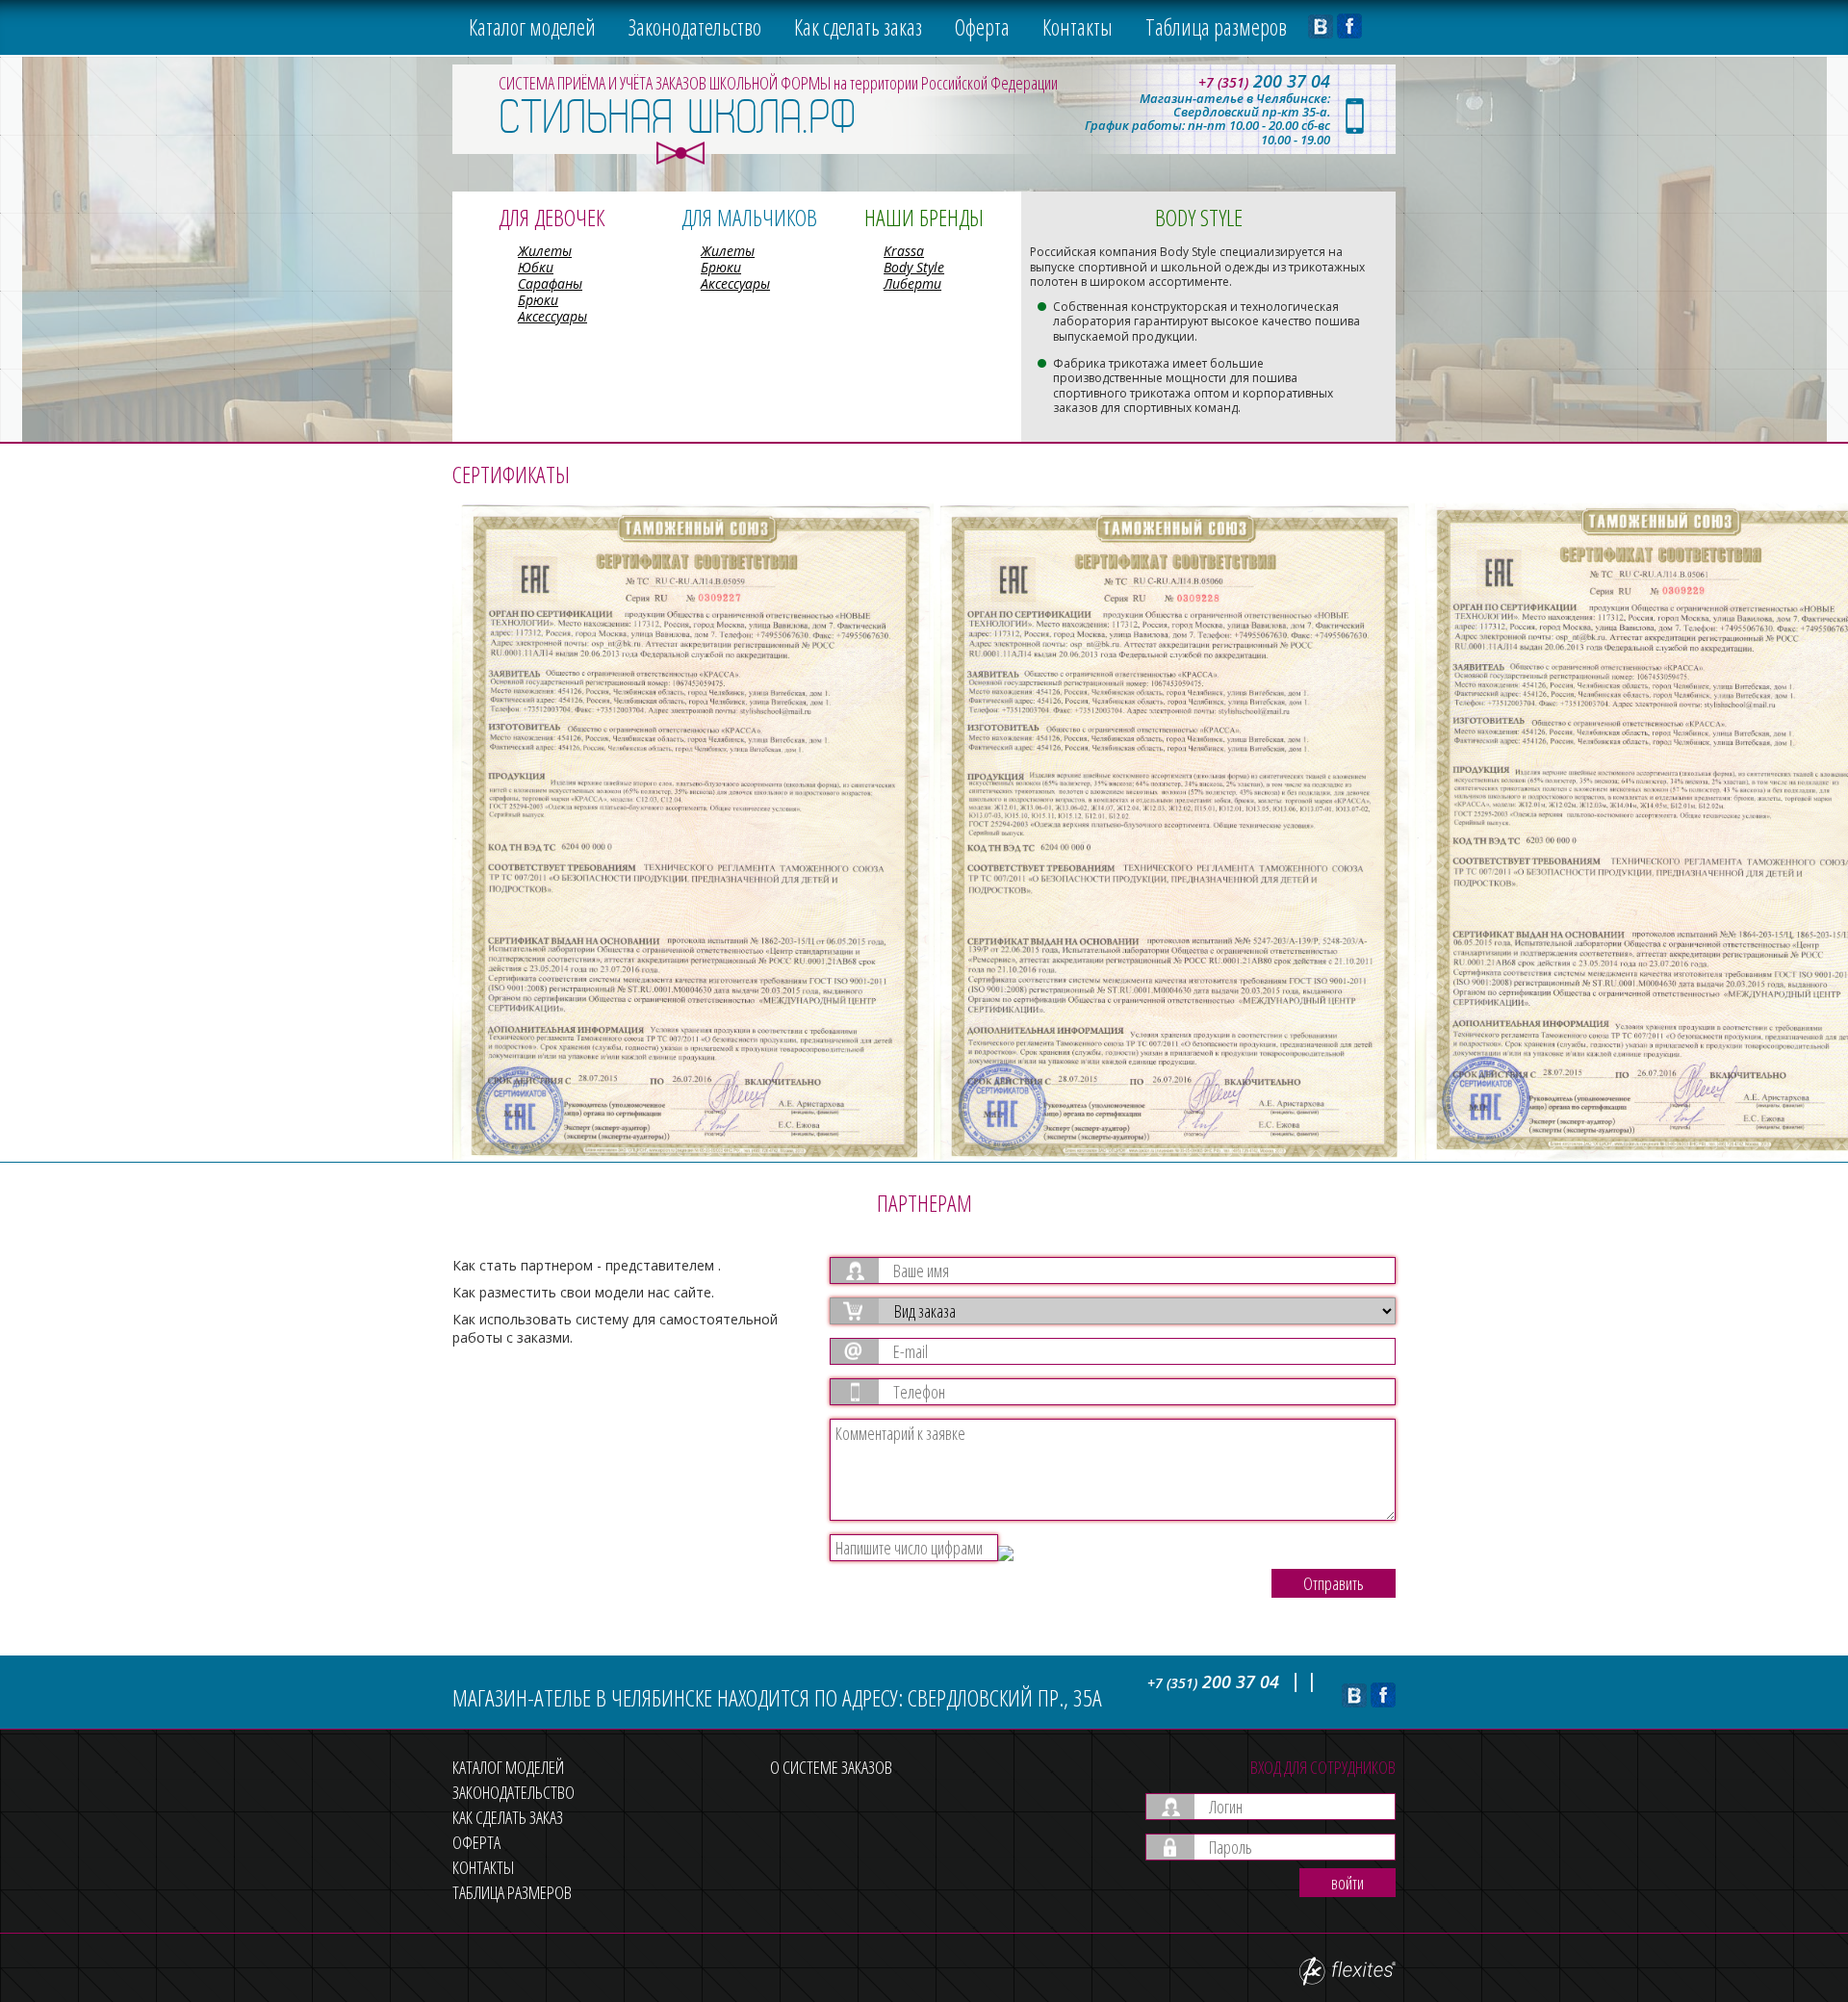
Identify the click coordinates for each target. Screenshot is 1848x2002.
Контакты (1078, 27)
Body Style (914, 267)
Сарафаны (550, 283)
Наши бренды (924, 217)
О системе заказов (831, 1767)
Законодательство (695, 27)
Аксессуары (552, 316)
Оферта (982, 27)
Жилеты (545, 251)
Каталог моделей (532, 27)
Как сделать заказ (858, 27)
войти (1347, 1883)
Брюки (538, 300)
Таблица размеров (1216, 27)
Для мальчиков (749, 217)
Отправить (1334, 1583)
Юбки (536, 267)
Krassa (904, 251)
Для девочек (552, 217)
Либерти (912, 283)
